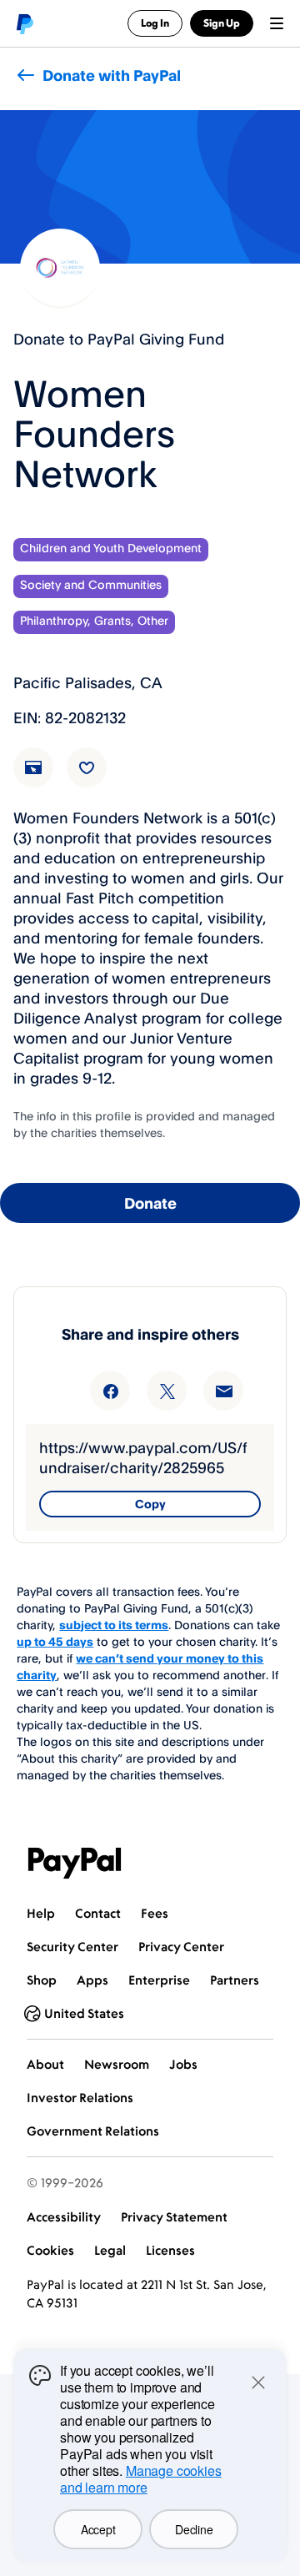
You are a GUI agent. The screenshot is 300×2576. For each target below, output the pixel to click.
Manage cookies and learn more (141, 2479)
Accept (98, 2529)
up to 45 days (55, 1641)
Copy (150, 1504)
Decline (194, 2529)
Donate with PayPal (112, 75)
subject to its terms (114, 1625)
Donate (150, 1203)
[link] (43, 777)
